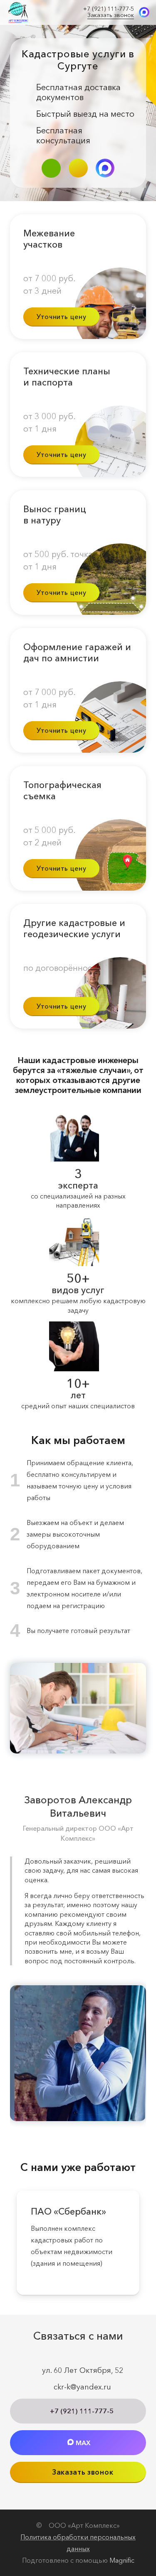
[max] (144, 12)
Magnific (122, 2560)
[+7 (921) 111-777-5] (51, 168)
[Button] (78, 168)
